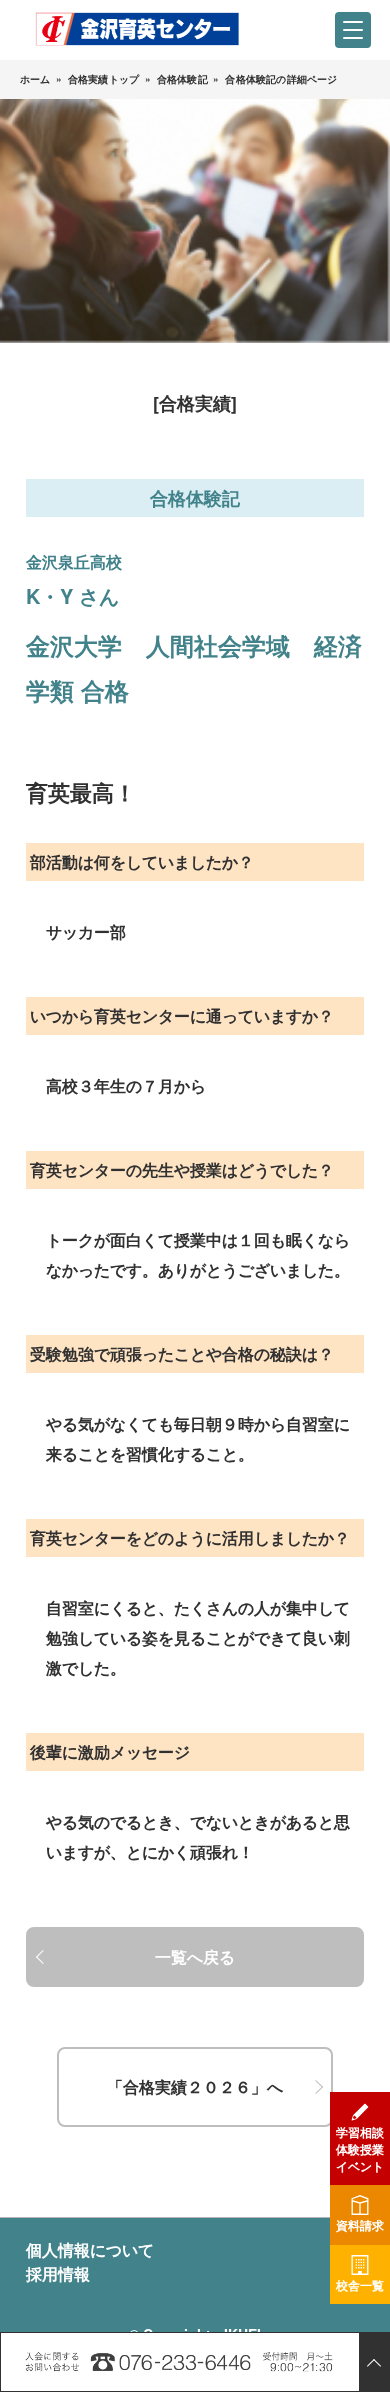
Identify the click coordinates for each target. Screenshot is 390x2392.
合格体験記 (182, 79)
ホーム (35, 79)
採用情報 (58, 2273)
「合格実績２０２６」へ (195, 2086)
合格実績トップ (103, 79)
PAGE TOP (374, 2362)
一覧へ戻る (195, 1956)
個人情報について (90, 2249)
